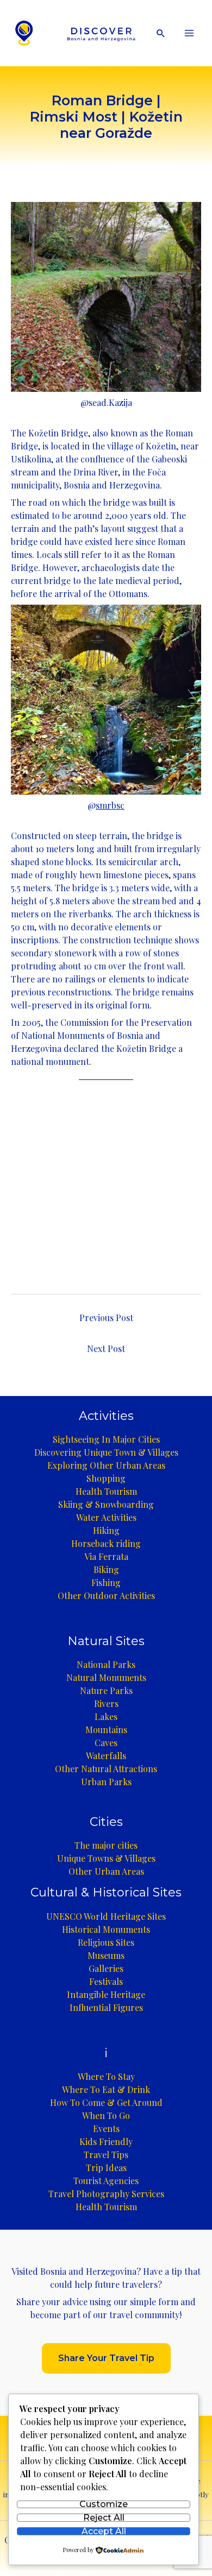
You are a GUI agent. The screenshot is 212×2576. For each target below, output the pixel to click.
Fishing (106, 1582)
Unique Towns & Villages (106, 1858)
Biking (106, 1569)
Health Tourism (106, 1491)
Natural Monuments (106, 1677)
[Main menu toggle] (189, 33)
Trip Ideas (106, 2168)
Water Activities (106, 1517)
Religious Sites (106, 1942)
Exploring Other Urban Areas (106, 1465)
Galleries (106, 1968)
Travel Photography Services (106, 2194)
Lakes (106, 1717)
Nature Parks (106, 1690)
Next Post (106, 1349)
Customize (104, 2505)
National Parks (106, 1664)
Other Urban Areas (106, 1871)
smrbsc (110, 805)
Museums (106, 1955)
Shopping (106, 1478)
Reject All (104, 2518)
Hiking (106, 1530)
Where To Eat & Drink (106, 2089)
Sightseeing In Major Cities (106, 1439)
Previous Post (106, 1318)
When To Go (106, 2115)
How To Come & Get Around (106, 2102)
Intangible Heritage (106, 1994)
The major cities (106, 1845)
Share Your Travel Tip (106, 2358)
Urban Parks (106, 1782)
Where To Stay (106, 2076)
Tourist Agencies (106, 2181)
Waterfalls (106, 1756)
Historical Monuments (106, 1929)
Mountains (106, 1730)
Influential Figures (106, 2007)
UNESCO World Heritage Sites (106, 1916)
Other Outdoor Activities (106, 1595)
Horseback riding (106, 1543)
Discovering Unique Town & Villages (106, 1452)
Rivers (106, 1703)
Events (106, 2128)
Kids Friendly (106, 2142)
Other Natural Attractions (106, 1769)
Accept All (104, 2531)
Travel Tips (106, 2155)
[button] (161, 33)
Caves (106, 1743)
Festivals (106, 1981)
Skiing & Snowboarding (106, 1504)
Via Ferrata (106, 1556)
